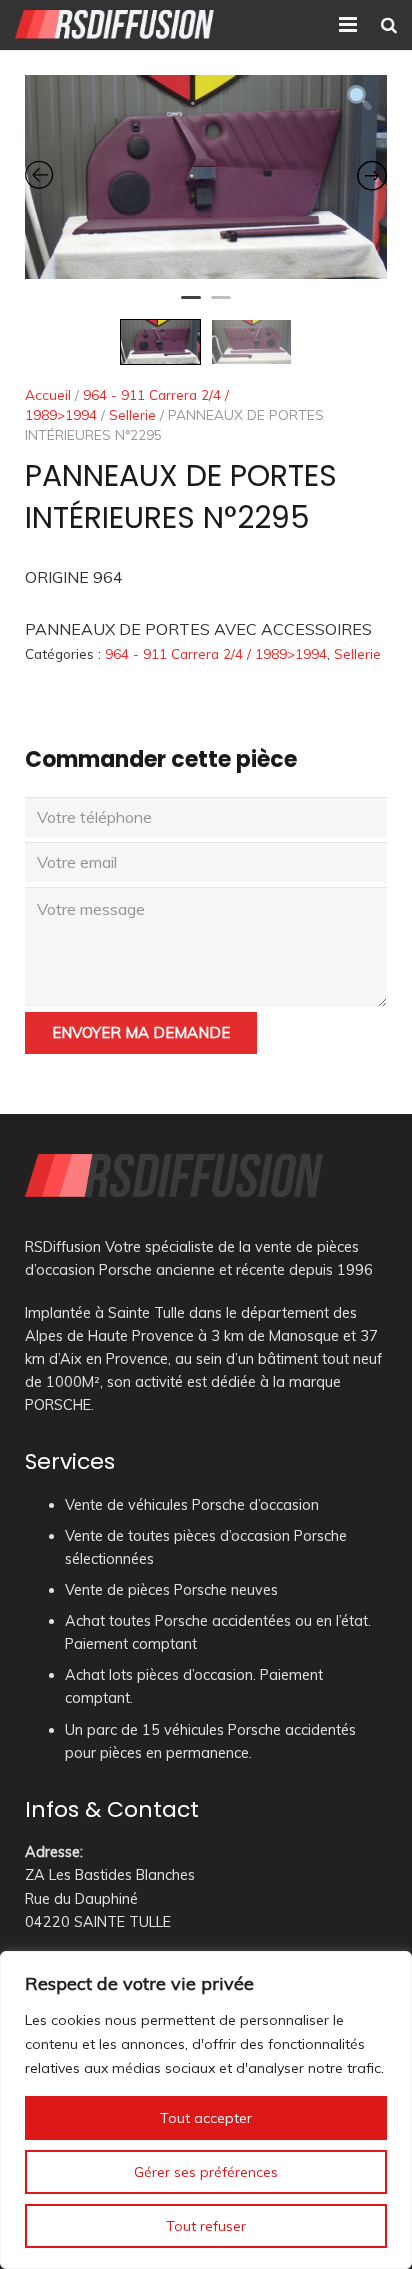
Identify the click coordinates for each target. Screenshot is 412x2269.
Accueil (48, 394)
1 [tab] (191, 306)
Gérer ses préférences (206, 2172)
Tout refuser (206, 2226)
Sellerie (132, 414)
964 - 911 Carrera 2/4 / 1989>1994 (216, 653)
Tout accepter (206, 2118)
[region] (206, 2110)
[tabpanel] (206, 177)
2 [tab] (221, 306)
